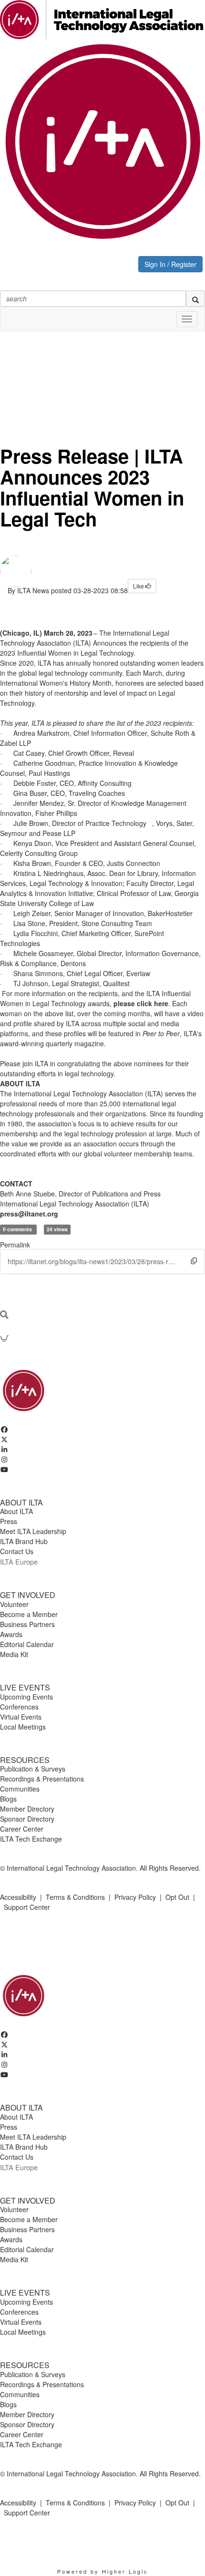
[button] (194, 1261)
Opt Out (177, 1897)
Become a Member (29, 1614)
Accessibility (18, 1897)
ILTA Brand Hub (24, 1541)
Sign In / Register (170, 264)
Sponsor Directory (27, 1819)
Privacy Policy (135, 1897)
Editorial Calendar (27, 1644)
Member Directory (27, 1809)
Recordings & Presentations (42, 1779)
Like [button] (139, 586)
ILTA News (33, 590)
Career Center (22, 1829)
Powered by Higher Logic (103, 2571)
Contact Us (17, 1551)
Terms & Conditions (75, 1897)
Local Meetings (23, 1727)
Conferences (19, 1707)
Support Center (27, 1907)
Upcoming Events (26, 1697)
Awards (11, 1634)
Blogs (8, 1799)
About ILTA (16, 1511)
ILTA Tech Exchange (31, 1839)
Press (9, 1521)
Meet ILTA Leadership (33, 1531)
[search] (195, 299)
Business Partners (27, 1624)
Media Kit (14, 1654)
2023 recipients (169, 723)
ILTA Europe (19, 1561)
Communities (20, 1789)
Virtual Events (21, 1717)
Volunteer (14, 1604)
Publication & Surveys (33, 1769)
